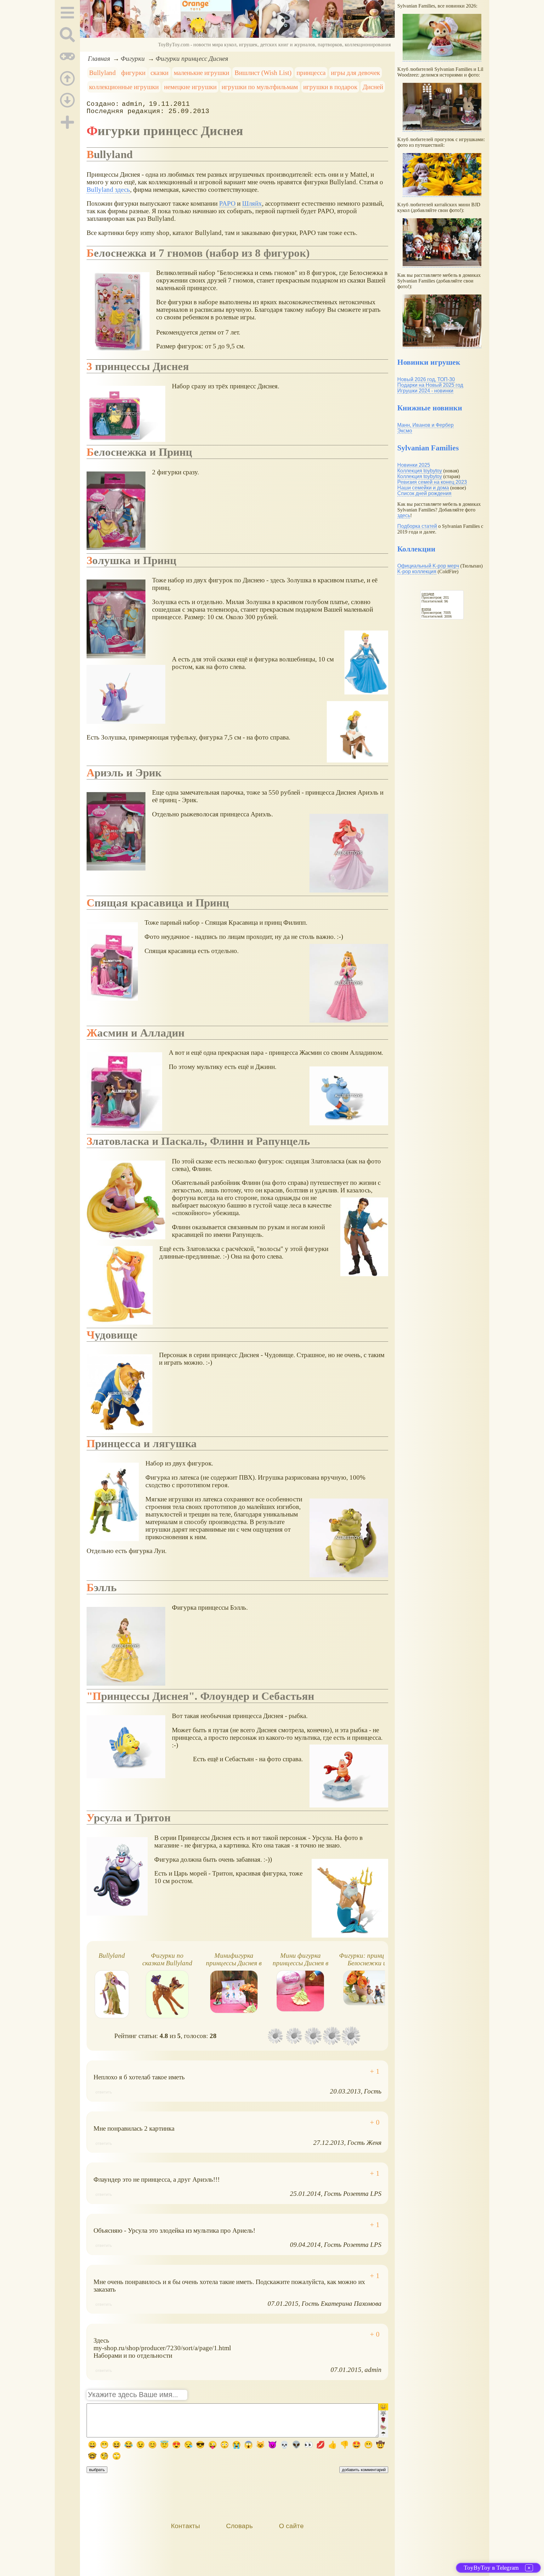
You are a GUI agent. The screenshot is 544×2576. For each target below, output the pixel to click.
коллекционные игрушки (124, 87)
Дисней (373, 87)
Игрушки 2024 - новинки (425, 391)
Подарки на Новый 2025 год (430, 385)
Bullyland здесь (108, 189)
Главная (99, 58)
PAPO (227, 203)
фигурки (133, 73)
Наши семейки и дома (423, 488)
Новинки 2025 (414, 465)
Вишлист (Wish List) (263, 73)
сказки (159, 73)
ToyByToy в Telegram (491, 2568)
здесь (404, 515)
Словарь (239, 2526)
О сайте (291, 2526)
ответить (104, 2092)
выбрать (97, 2470)
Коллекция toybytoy (420, 471)
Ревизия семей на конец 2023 (432, 482)
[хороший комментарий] (375, 2071)
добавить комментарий (364, 2470)
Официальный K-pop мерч (428, 566)
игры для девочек (355, 73)
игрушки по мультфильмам (260, 87)
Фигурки (133, 58)
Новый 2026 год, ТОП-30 (426, 379)
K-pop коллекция (417, 571)
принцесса (311, 73)
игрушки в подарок (330, 87)
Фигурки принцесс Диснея (192, 58)
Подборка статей (417, 526)
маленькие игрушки (201, 73)
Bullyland (102, 73)
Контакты (185, 2526)
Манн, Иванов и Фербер (425, 425)
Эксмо (405, 431)
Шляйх (252, 203)
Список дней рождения (424, 493)
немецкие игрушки (190, 87)
